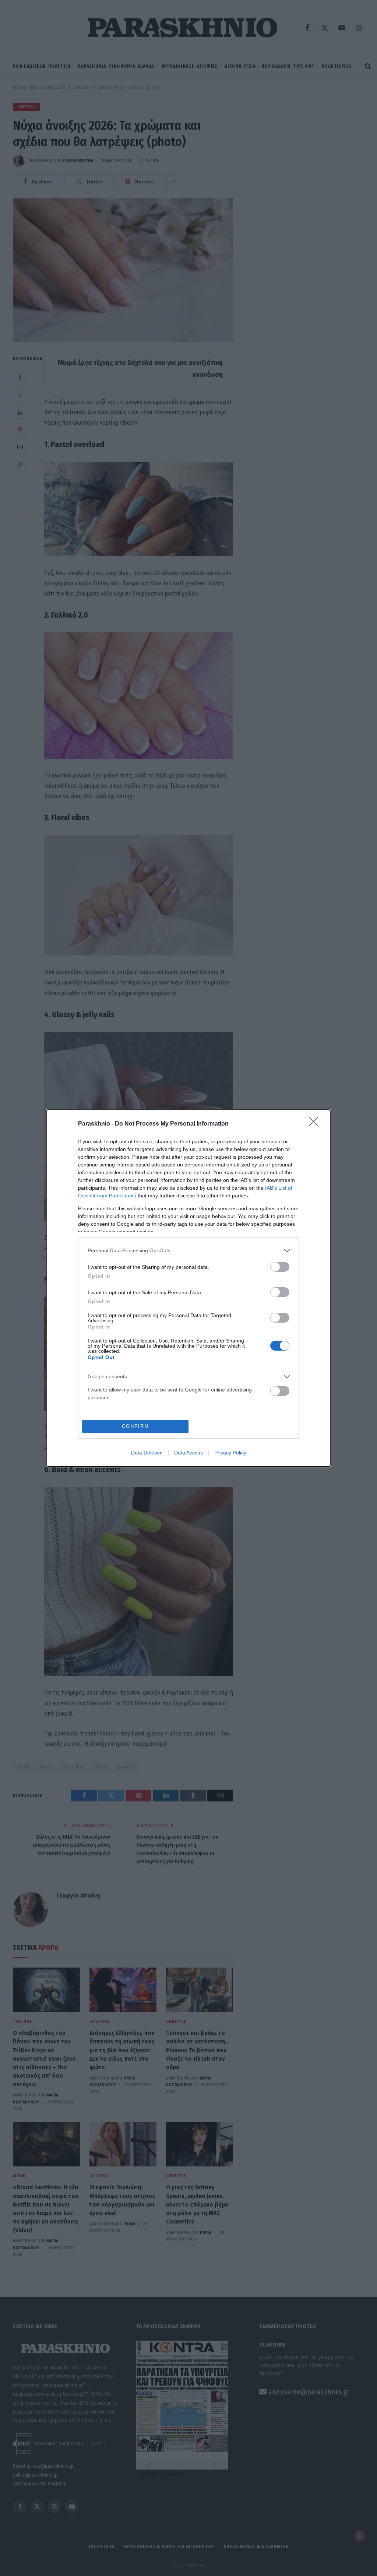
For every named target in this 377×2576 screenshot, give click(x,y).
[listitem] (188, 1251)
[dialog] (188, 1288)
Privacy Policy (230, 1453)
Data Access (188, 1453)
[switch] (280, 1267)
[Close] (316, 1124)
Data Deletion (147, 1453)
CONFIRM (135, 1426)
